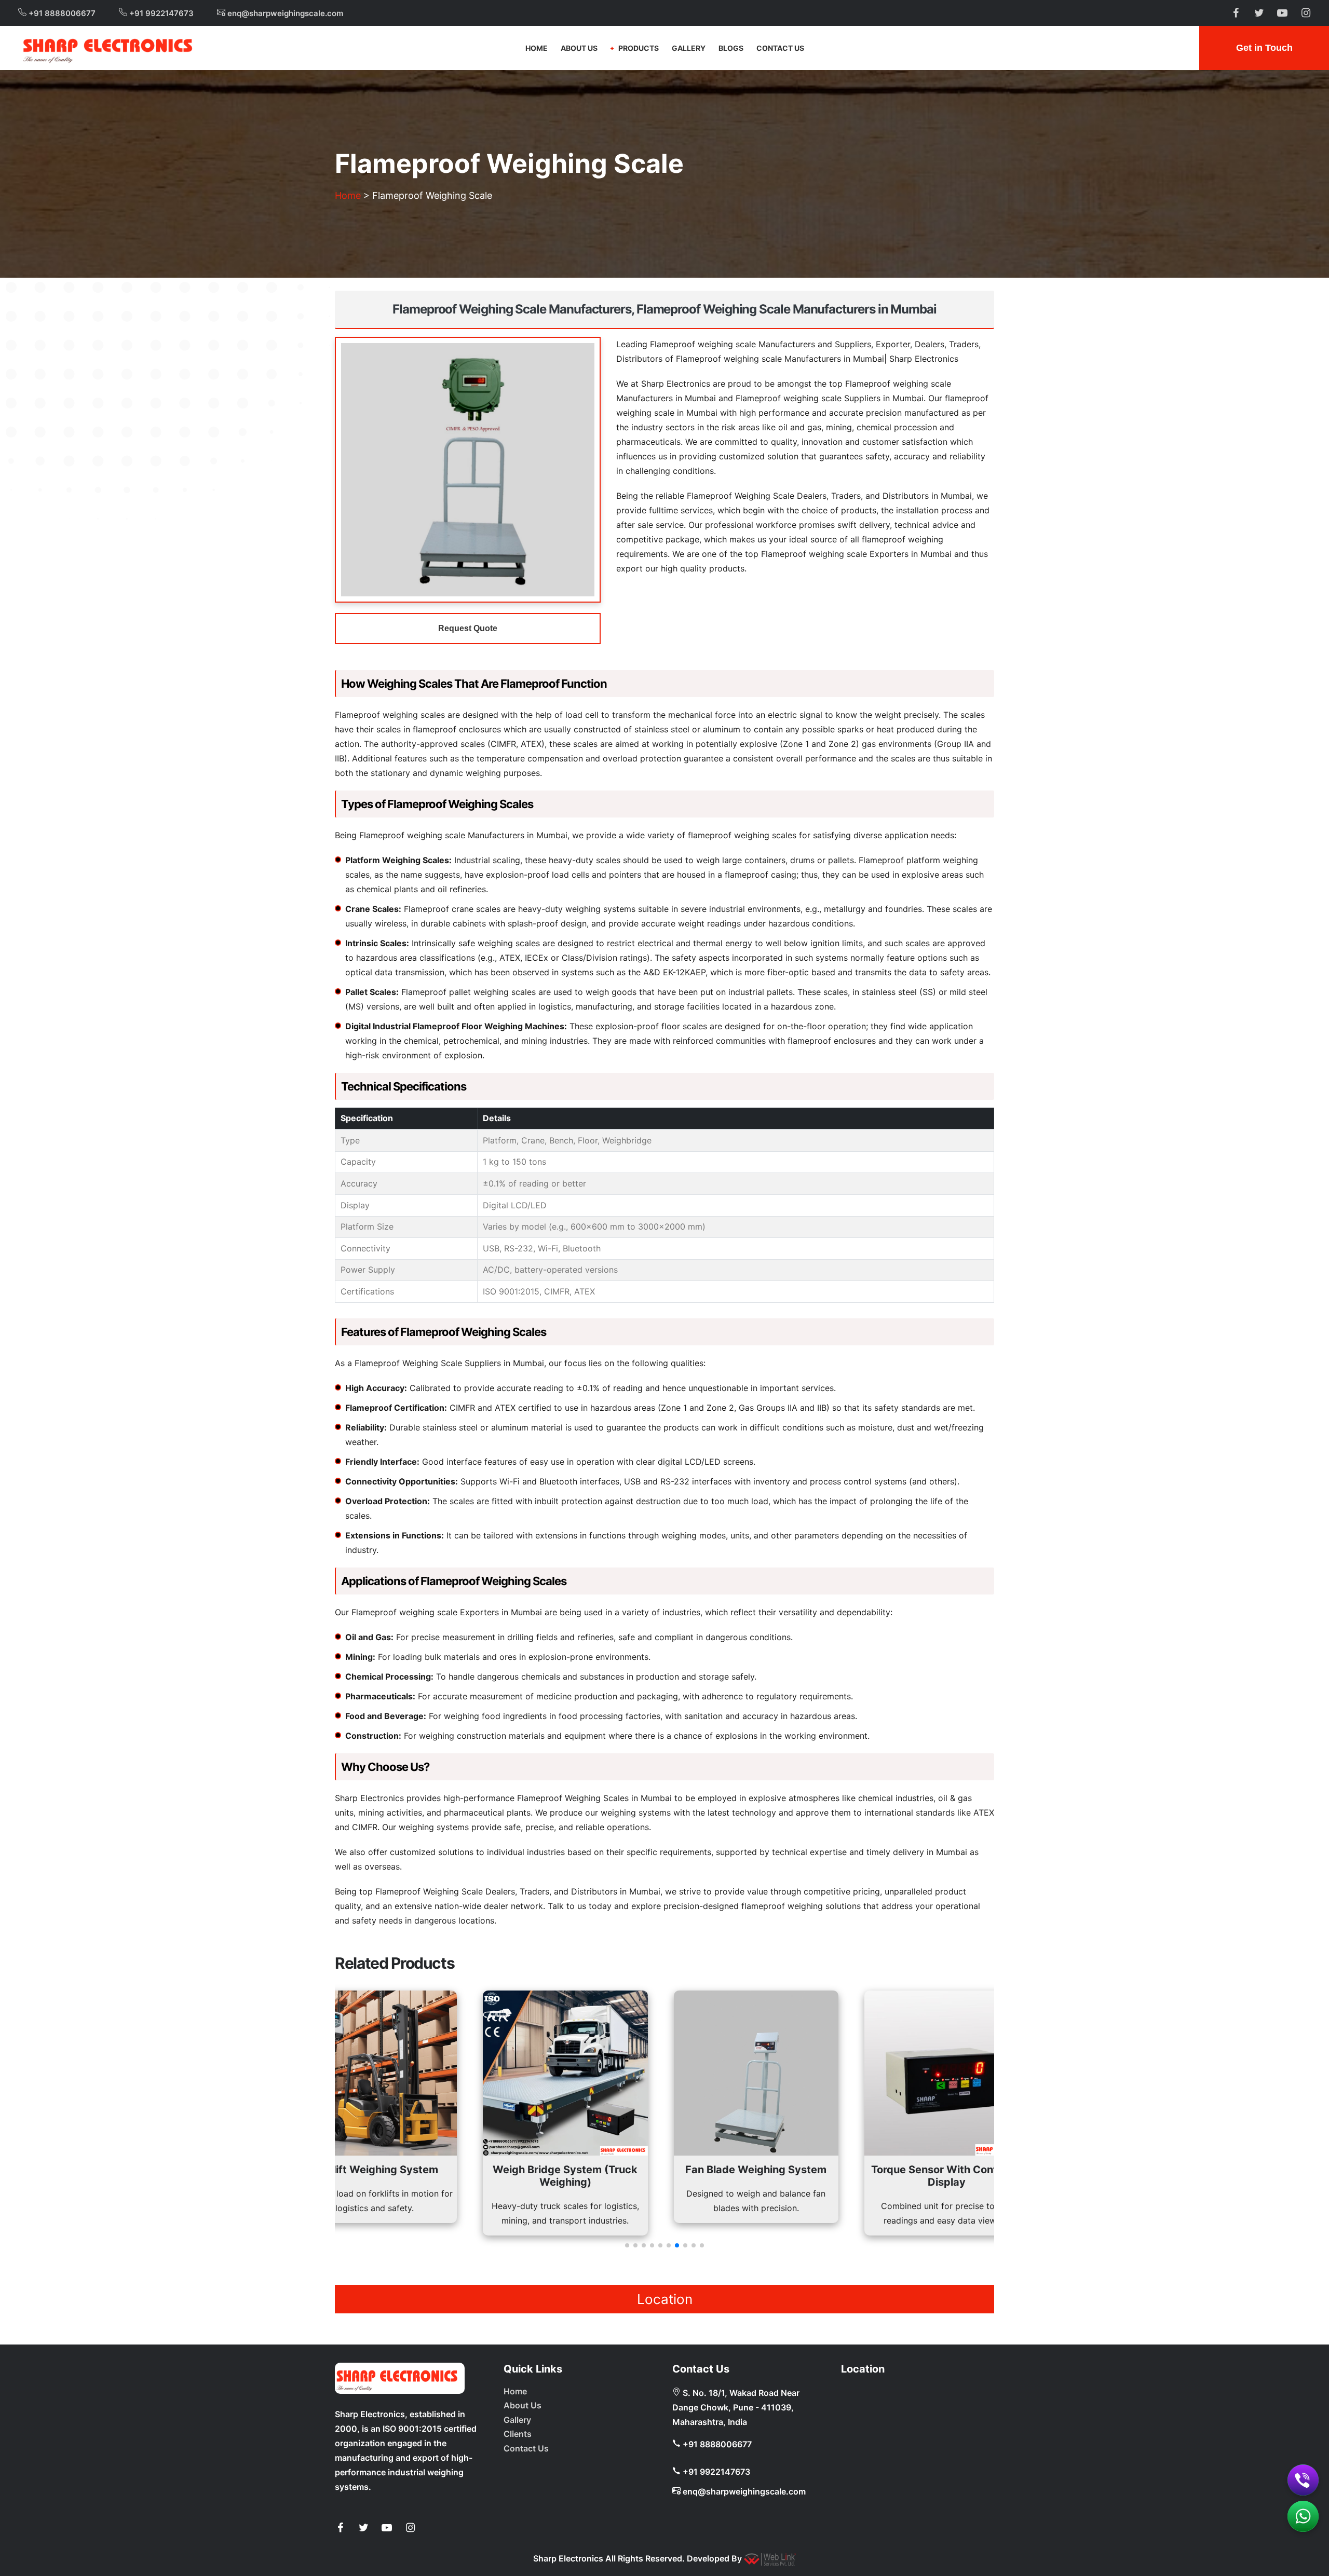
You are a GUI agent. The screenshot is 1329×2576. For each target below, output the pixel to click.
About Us (579, 48)
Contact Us (780, 48)
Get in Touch (1264, 48)
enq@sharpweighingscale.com (284, 13)
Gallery (689, 48)
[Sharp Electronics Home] (400, 2378)
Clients (518, 2434)
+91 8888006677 (61, 13)
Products (639, 48)
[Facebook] (340, 2528)
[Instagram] (410, 2528)
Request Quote (468, 628)
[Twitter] (363, 2528)
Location (665, 2299)
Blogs (731, 48)
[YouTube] (387, 2528)
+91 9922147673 (160, 13)
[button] (627, 2245)
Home (537, 48)
